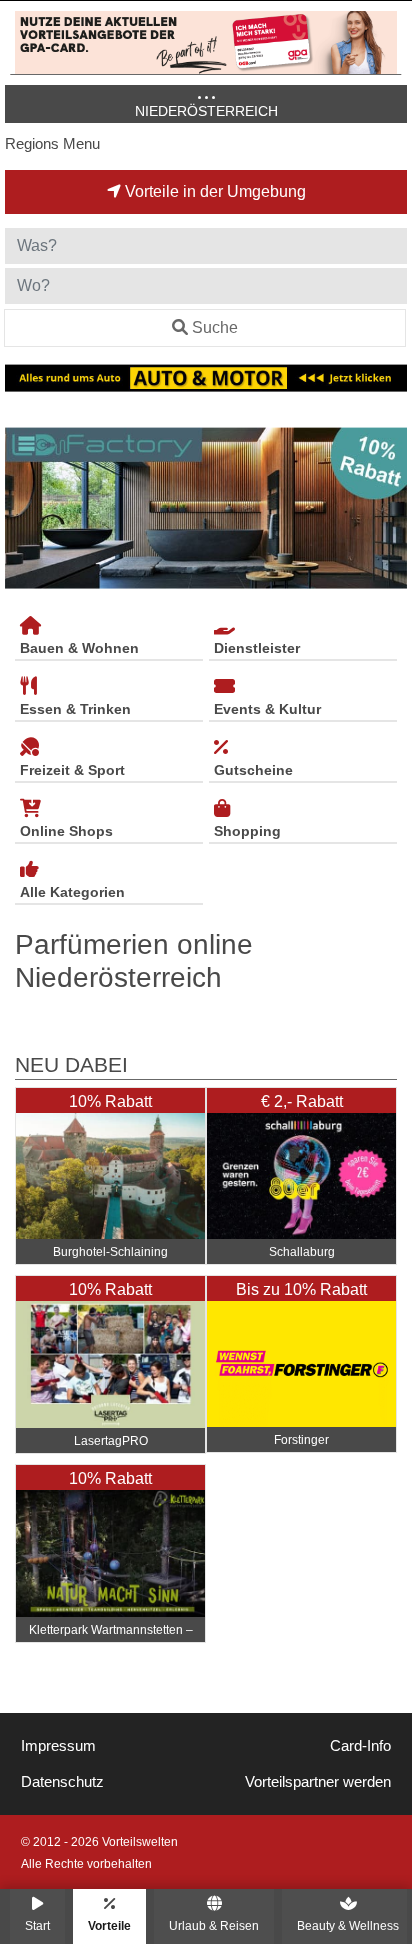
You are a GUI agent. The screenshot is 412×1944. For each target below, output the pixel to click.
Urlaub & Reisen (214, 1925)
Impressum (58, 1746)
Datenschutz (62, 1782)
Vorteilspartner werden (318, 1782)
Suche (215, 327)
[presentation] (24, 508)
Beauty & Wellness (348, 1925)
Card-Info (360, 1746)
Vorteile (109, 1925)
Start (37, 1925)
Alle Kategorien (72, 892)
